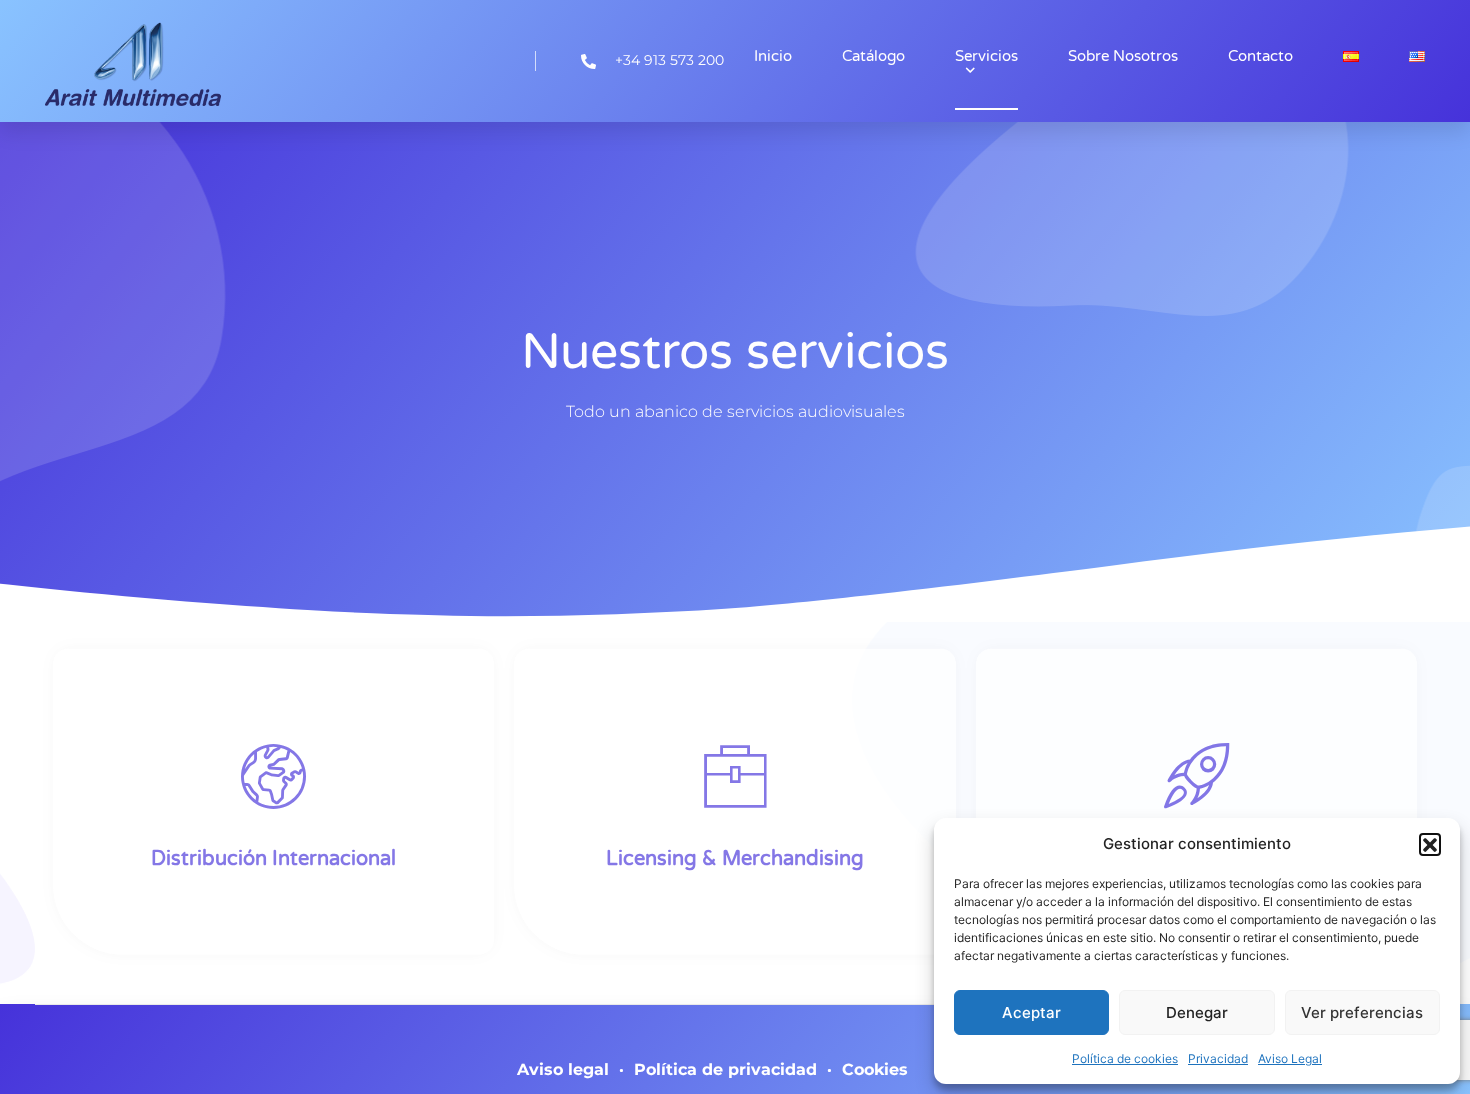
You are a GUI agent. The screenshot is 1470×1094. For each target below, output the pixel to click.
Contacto (1260, 56)
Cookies (875, 1069)
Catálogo (873, 56)
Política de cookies (1125, 1058)
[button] (1430, 844)
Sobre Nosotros (1123, 56)
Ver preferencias (1362, 1012)
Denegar (1197, 1012)
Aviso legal (563, 1069)
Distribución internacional (273, 859)
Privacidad (1218, 1058)
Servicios (986, 56)
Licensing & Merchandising (735, 859)
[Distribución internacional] (273, 775)
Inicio (773, 56)
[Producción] (1196, 775)
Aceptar (1031, 1012)
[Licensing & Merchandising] (735, 775)
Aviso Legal (1290, 1058)
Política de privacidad (725, 1069)
